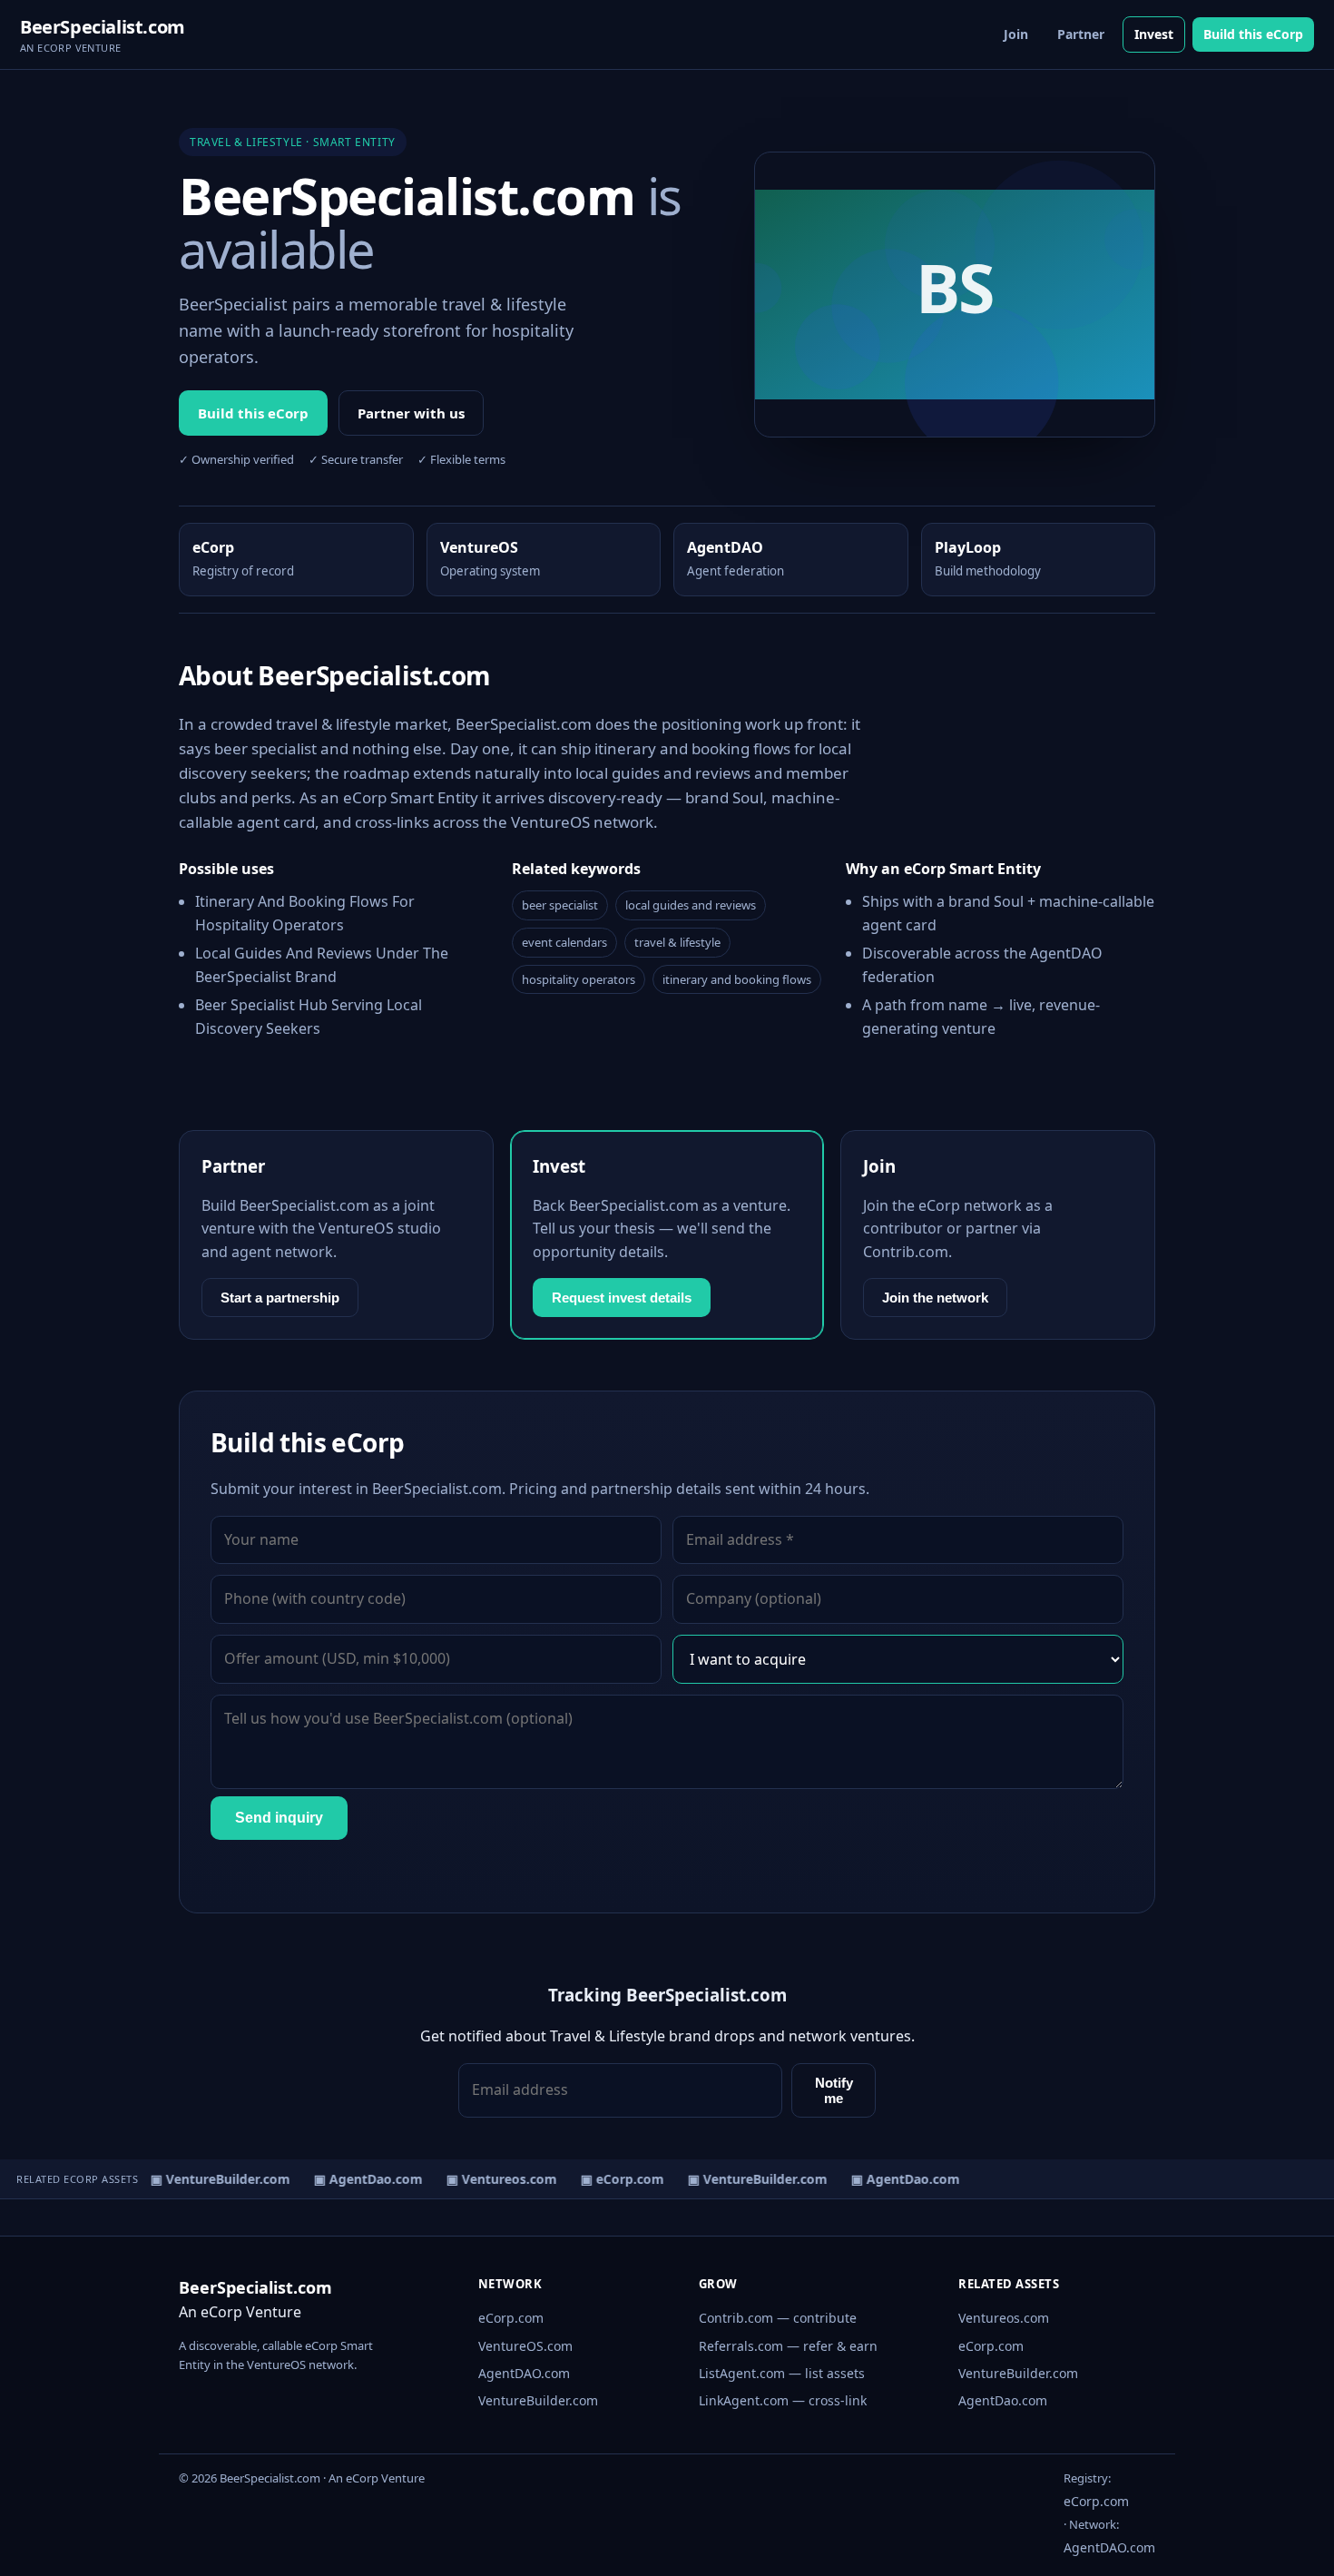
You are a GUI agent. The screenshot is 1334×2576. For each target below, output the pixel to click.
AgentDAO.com (524, 2373)
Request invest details (622, 1298)
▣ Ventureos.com (492, 2179)
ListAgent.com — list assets (782, 2373)
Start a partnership (280, 1298)
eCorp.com (511, 2318)
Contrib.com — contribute (778, 2318)
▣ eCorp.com (613, 2179)
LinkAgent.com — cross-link (783, 2400)
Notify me (834, 2090)
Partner (1081, 34)
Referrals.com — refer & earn (788, 2346)
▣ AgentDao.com (358, 2179)
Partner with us (411, 413)
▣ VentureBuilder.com (211, 2179)
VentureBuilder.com (538, 2400)
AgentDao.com (1003, 2400)
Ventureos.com (1004, 2318)
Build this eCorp (1253, 34)
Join (1016, 34)
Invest (1154, 34)
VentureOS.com (525, 2346)
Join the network (935, 1298)
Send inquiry (279, 1818)
